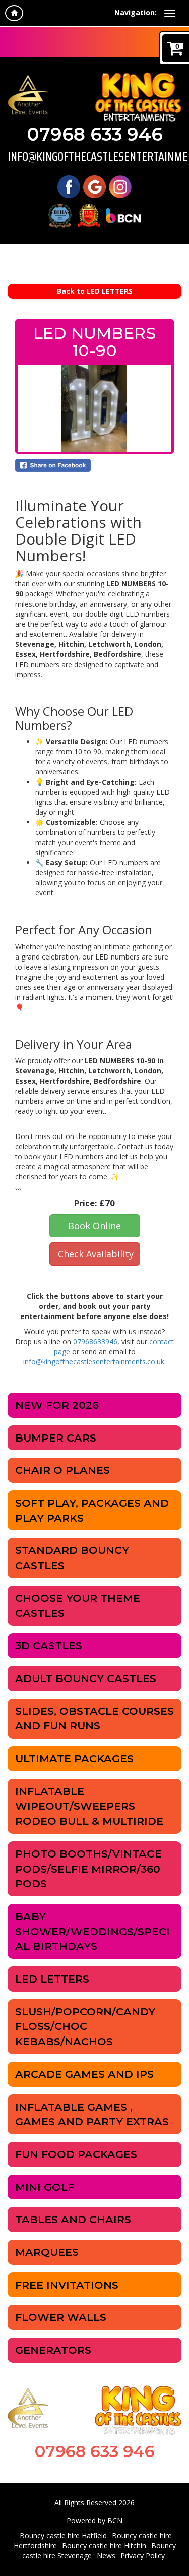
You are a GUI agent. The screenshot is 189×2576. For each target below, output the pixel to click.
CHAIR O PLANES (62, 1470)
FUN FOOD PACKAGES (76, 2154)
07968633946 (95, 1341)
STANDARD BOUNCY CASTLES (72, 1558)
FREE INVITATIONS (67, 2285)
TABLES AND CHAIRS (73, 2219)
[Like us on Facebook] (69, 186)
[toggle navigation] (170, 13)
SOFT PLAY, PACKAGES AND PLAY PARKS (92, 1510)
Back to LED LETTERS (95, 291)
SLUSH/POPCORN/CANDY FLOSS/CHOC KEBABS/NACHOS (85, 2026)
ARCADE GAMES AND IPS (84, 2074)
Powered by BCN (94, 2520)
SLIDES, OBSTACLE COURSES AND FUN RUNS (94, 1719)
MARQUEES (47, 2252)
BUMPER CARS (56, 1438)
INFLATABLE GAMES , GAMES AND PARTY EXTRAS (92, 2114)
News (106, 2556)
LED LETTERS (52, 1979)
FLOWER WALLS (61, 2317)
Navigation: (136, 12)
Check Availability (96, 1254)
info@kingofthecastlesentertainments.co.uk (94, 157)
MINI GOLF (45, 2187)
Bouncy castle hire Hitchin (104, 2545)
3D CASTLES (49, 1645)
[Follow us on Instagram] (120, 186)
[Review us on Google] (94, 186)
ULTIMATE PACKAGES (74, 1758)
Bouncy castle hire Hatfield (63, 2535)
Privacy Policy (143, 2556)
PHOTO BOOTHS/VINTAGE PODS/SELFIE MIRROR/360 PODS (88, 1869)
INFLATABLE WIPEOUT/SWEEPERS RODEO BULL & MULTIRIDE (89, 1806)
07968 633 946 (95, 134)
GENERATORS (53, 2350)
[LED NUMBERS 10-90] (94, 408)
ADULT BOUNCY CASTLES (86, 1678)
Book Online (94, 1226)
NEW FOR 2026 (57, 1405)
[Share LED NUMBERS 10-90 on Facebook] (94, 465)
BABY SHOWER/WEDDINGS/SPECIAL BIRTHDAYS (92, 1931)
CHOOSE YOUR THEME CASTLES (78, 1606)
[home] (14, 13)
